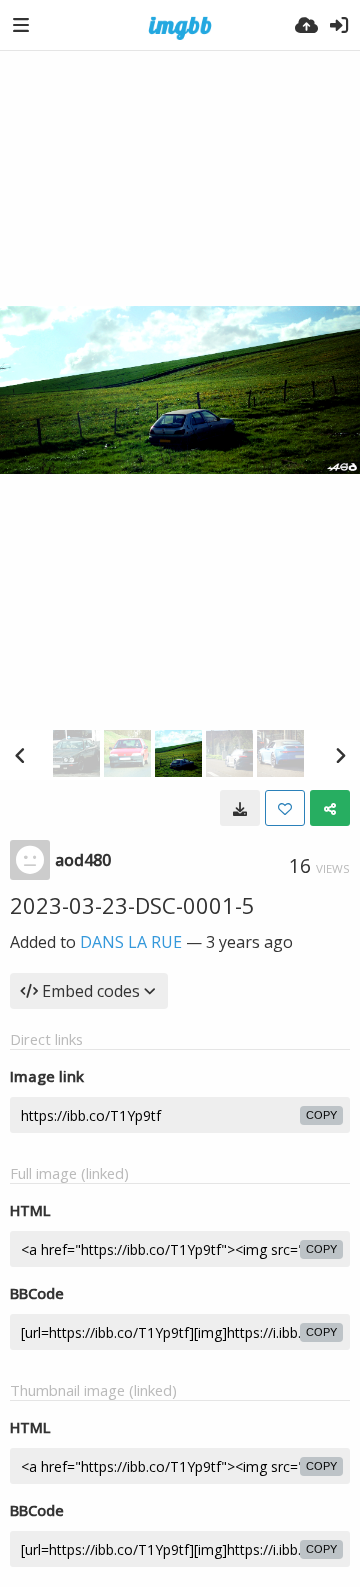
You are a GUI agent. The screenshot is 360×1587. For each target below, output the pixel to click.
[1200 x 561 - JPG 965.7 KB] (240, 808)
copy (321, 1115)
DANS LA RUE (131, 942)
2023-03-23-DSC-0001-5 (132, 905)
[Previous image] (20, 755)
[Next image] (340, 755)
